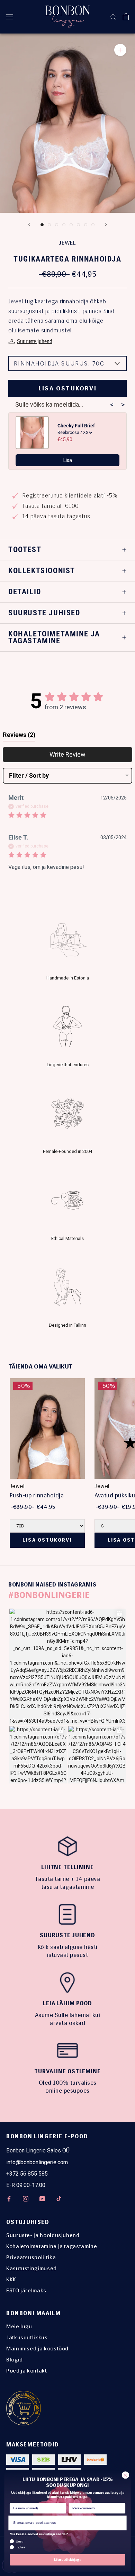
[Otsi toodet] (114, 17)
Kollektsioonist (42, 571)
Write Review (67, 754)
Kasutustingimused (31, 2268)
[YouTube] (42, 2198)
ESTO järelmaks (26, 2290)
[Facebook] (9, 2198)
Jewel (67, 243)
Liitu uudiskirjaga (67, 2560)
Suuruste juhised (44, 613)
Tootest (25, 550)
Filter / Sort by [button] (29, 776)
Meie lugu (19, 2326)
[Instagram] (26, 2198)
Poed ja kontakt (27, 2371)
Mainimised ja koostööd (37, 2348)
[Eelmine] (29, 224)
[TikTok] (59, 2198)
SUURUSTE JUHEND (67, 1935)
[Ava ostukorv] (126, 17)
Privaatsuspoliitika (31, 2257)
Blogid (15, 2360)
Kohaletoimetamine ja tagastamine (54, 637)
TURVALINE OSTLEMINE (67, 2071)
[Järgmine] (106, 224)
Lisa (68, 460)
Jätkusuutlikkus (27, 2337)
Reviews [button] (19, 735)
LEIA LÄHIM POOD (67, 2003)
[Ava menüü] (10, 17)
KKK (11, 2279)
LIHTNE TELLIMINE (67, 1867)
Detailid (25, 592)
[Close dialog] (125, 2475)
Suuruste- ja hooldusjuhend (43, 2235)
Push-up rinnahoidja (37, 1495)
